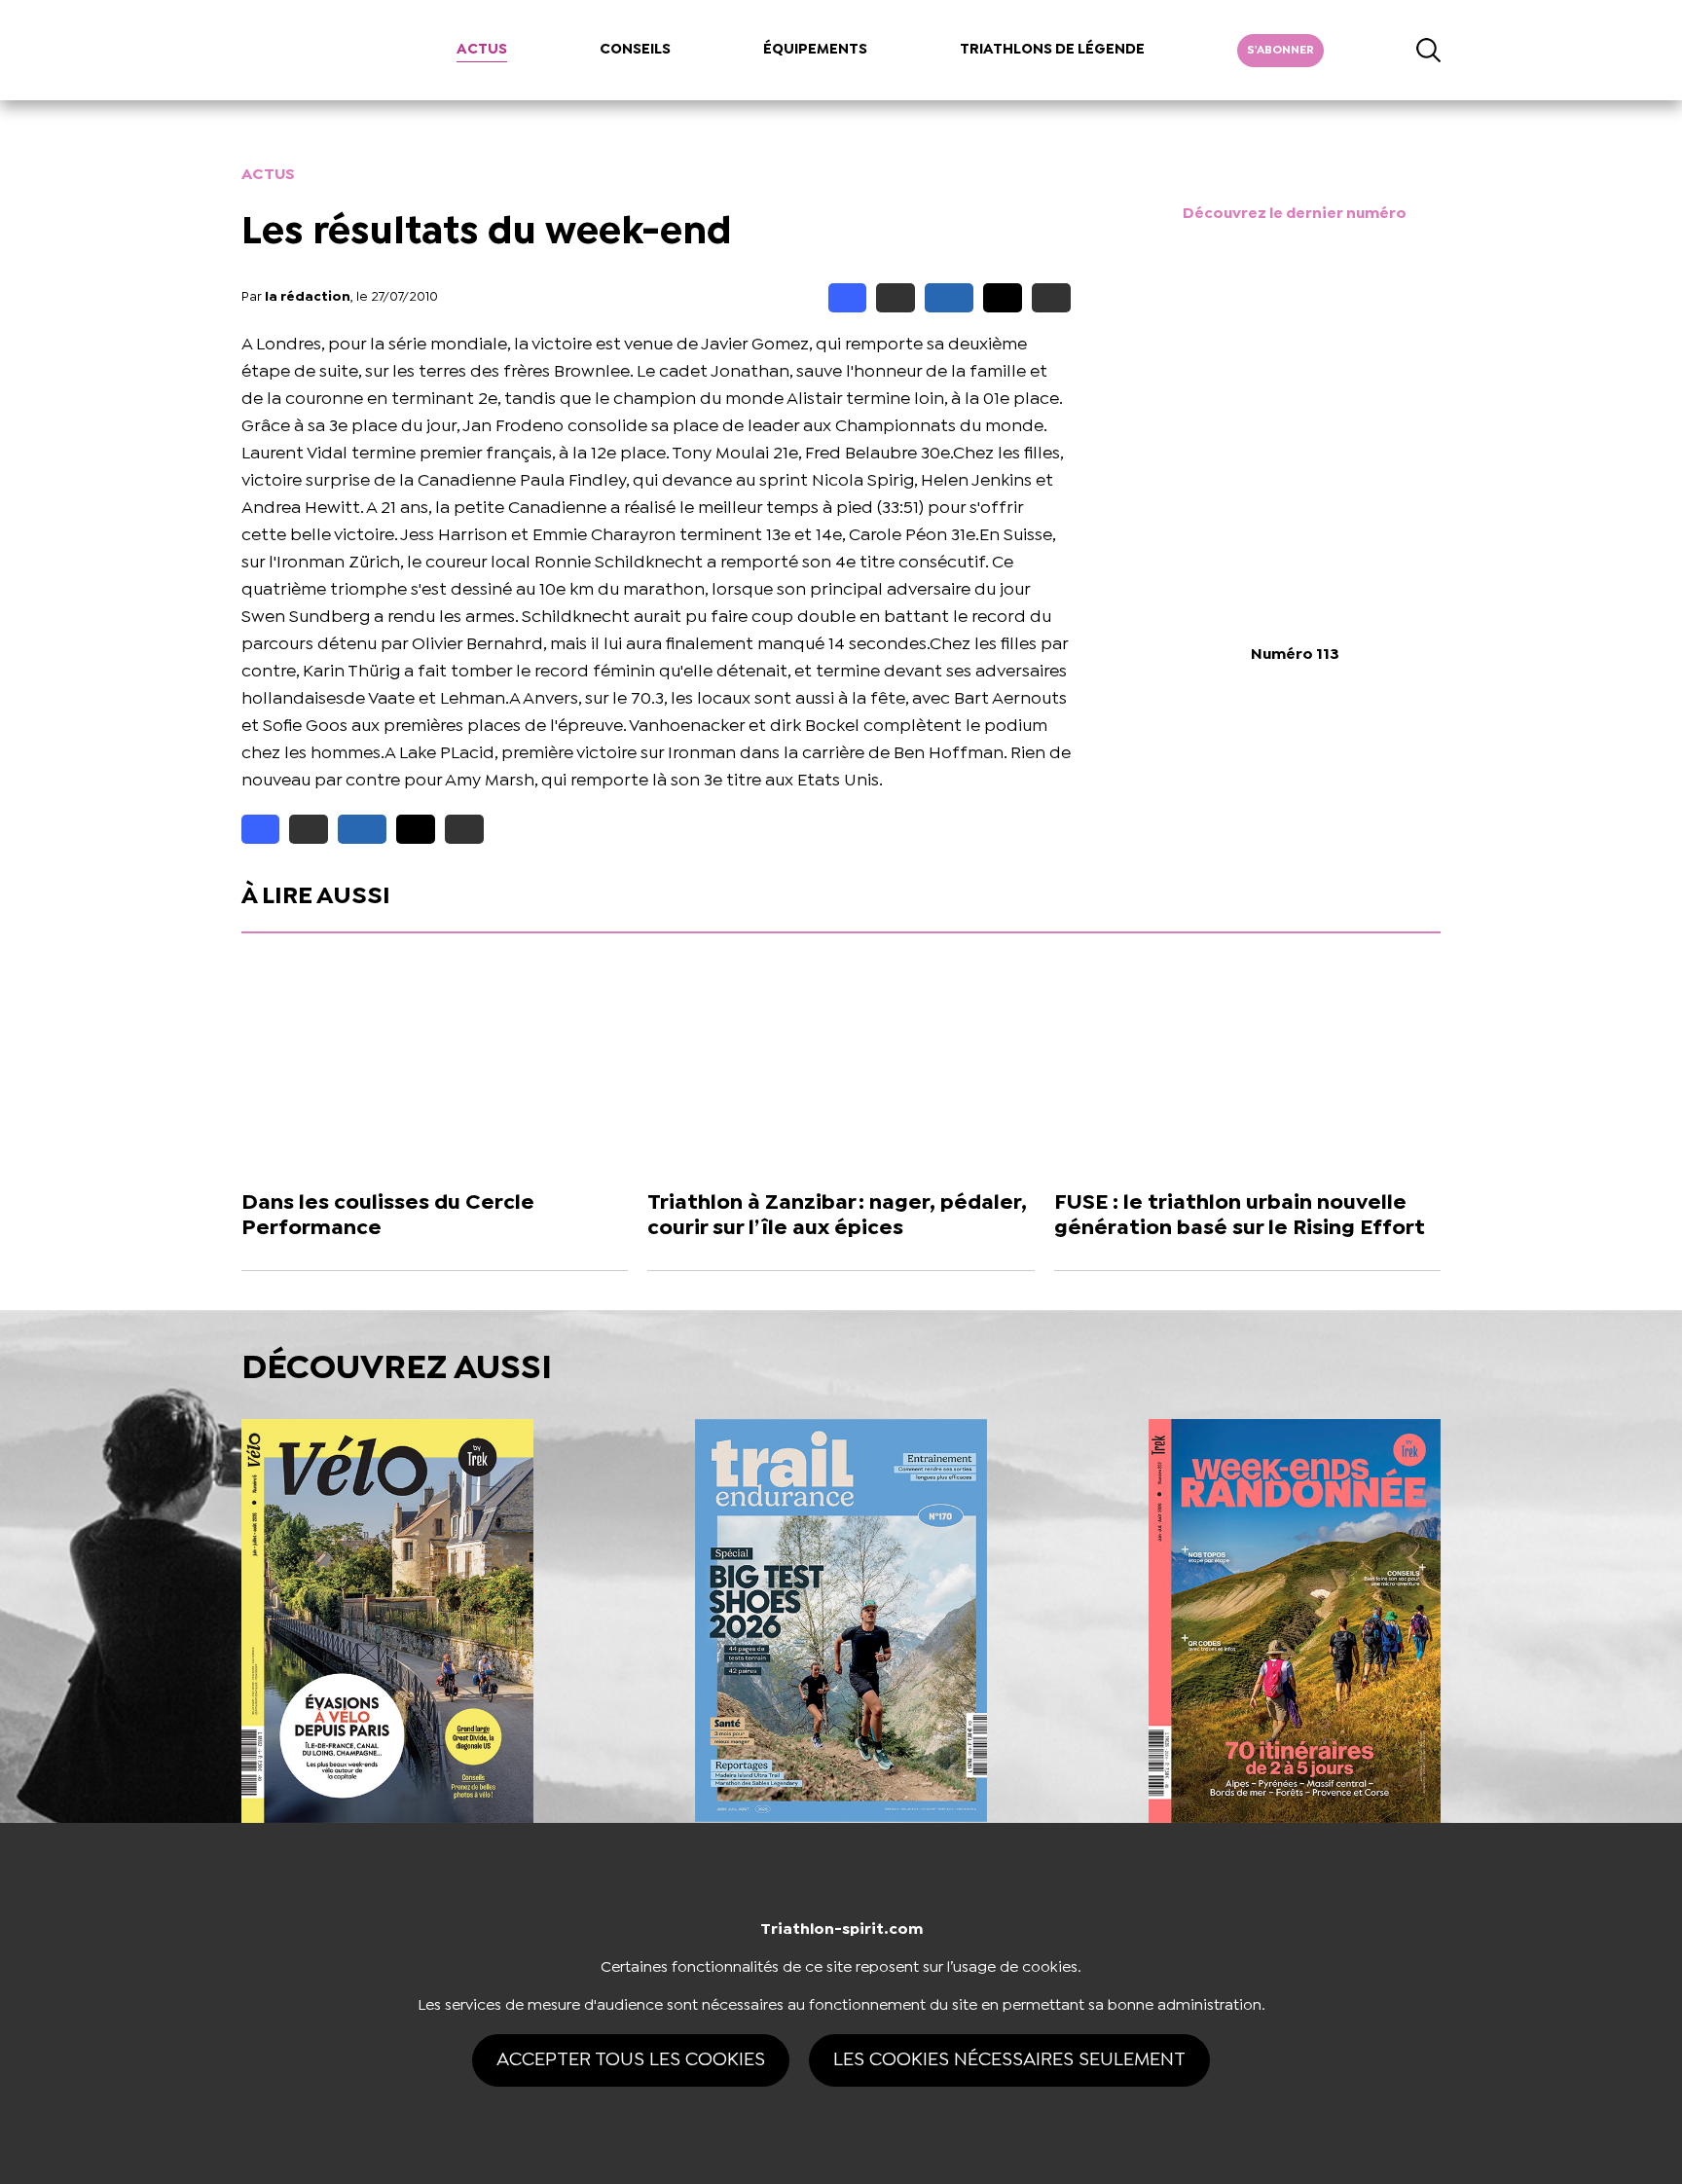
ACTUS (482, 50)
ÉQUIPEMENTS (815, 50)
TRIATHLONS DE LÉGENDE (1052, 50)
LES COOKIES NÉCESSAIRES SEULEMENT (1009, 2060)
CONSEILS (635, 50)
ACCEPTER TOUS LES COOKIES (631, 2060)
